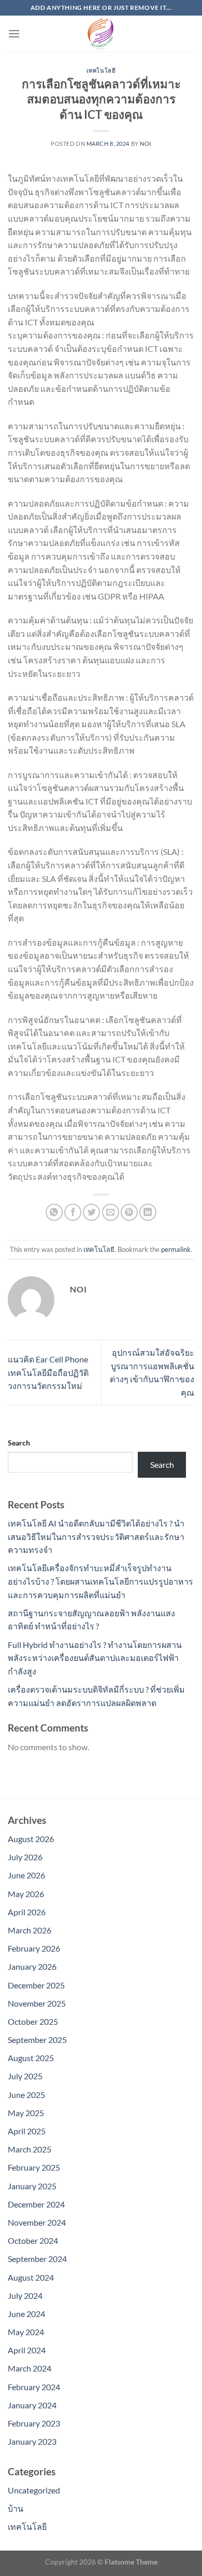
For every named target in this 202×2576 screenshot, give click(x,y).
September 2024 (37, 2259)
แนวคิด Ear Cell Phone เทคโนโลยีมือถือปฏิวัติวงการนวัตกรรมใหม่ (48, 1372)
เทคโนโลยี (101, 70)
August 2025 (31, 2058)
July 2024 (25, 2295)
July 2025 (25, 2076)
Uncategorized (34, 2490)
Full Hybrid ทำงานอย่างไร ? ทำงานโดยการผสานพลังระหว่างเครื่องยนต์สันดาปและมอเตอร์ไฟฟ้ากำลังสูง (95, 1658)
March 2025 (30, 2149)
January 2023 (32, 2441)
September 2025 (37, 2040)
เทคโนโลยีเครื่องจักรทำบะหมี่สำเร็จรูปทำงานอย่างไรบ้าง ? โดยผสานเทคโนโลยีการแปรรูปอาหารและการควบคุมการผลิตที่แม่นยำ (100, 1581)
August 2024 (31, 2277)
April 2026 (27, 1912)
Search (19, 1443)
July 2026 (25, 1857)
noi (146, 144)
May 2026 (26, 1894)
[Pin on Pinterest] (129, 1212)
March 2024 (30, 2368)
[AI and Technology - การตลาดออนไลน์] (101, 34)
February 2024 (34, 2387)
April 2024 (27, 2350)
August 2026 (31, 1839)
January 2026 (32, 1966)
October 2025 (33, 2021)
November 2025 (37, 2003)
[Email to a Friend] (111, 1212)
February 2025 (34, 2167)
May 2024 (26, 2332)
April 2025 (27, 2131)
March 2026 (30, 1930)
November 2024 (37, 2222)
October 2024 (33, 2240)
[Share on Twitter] (91, 1212)
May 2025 (26, 2113)
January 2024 (32, 2405)
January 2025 (32, 2186)
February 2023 (34, 2423)
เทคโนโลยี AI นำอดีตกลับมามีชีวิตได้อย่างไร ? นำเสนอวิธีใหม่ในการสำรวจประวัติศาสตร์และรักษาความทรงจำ (96, 1536)
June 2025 (26, 2095)
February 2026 (34, 1948)
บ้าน (16, 2508)
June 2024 (26, 2314)
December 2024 (36, 2204)
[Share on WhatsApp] (54, 1212)
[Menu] (14, 33)
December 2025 (36, 1985)
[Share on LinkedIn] (148, 1212)
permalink (176, 1249)
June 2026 (26, 1875)
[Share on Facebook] (73, 1212)
